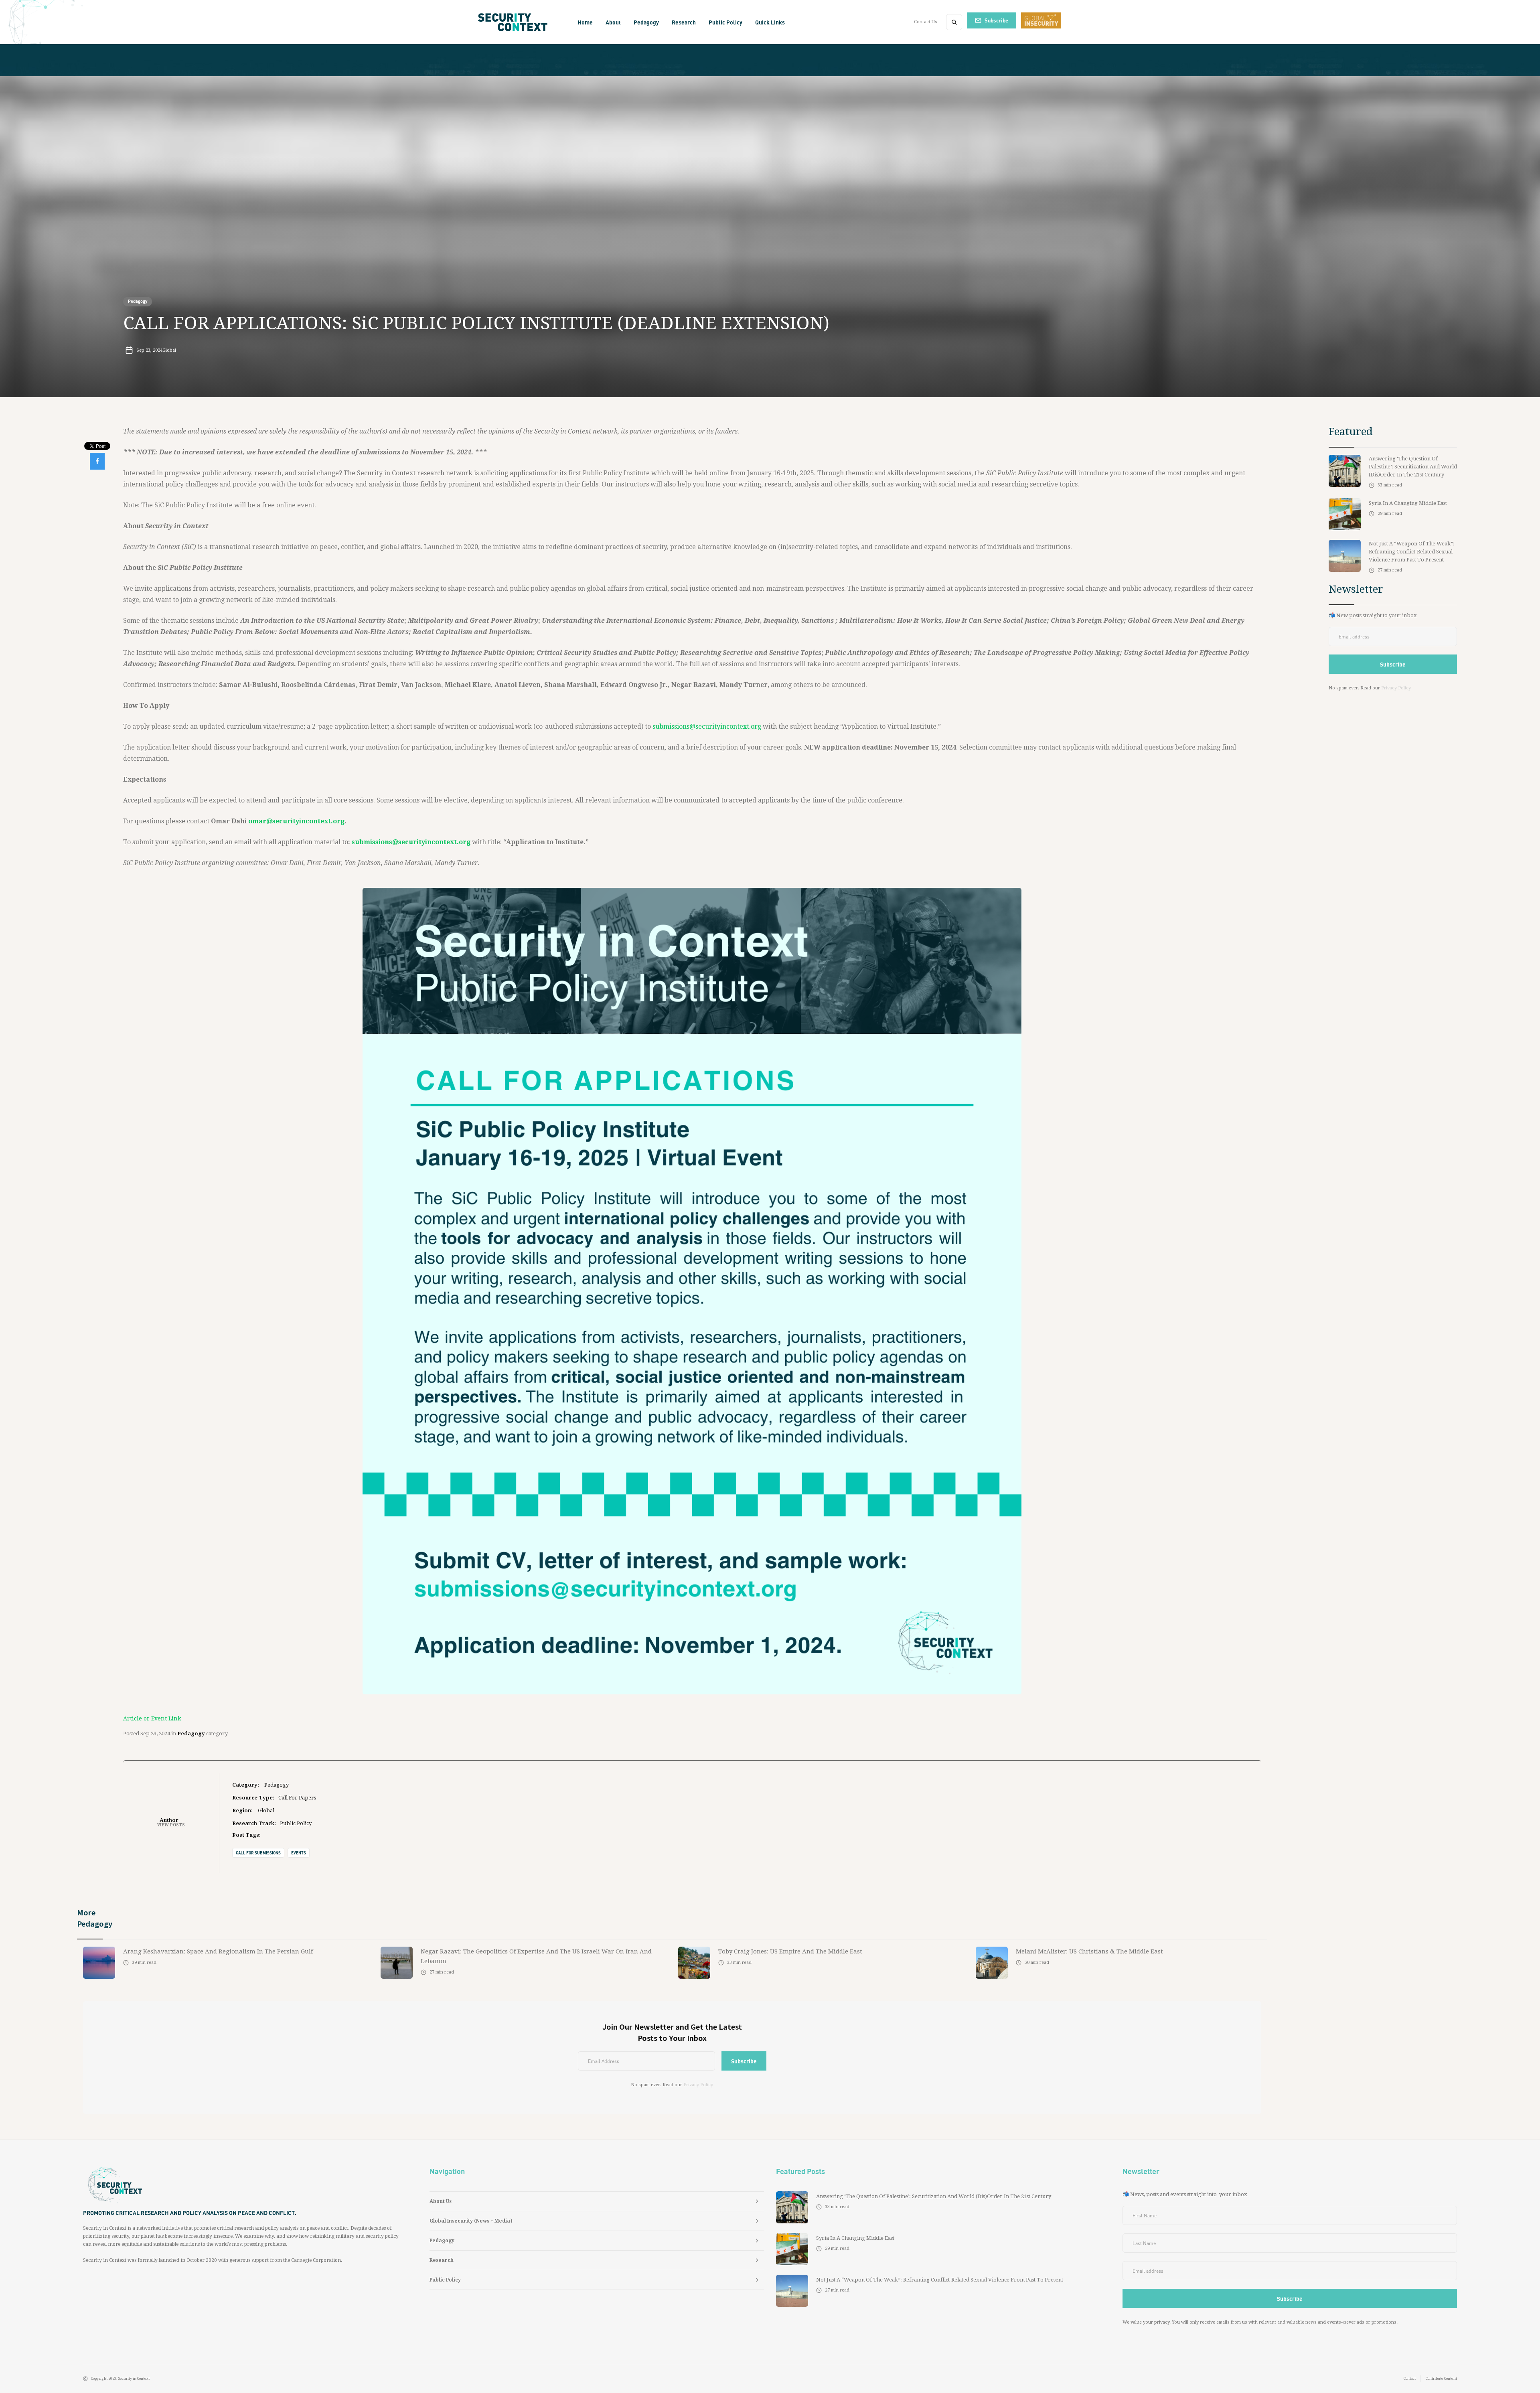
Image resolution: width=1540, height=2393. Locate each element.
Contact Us (926, 22)
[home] (515, 22)
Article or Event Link (152, 1718)
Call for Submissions (258, 1853)
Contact (1410, 2379)
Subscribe (996, 20)
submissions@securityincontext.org (707, 726)
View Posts (171, 1825)
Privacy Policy (698, 2085)
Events (299, 1853)
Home (585, 22)
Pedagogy (138, 301)
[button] (613, 22)
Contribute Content (1441, 2379)
